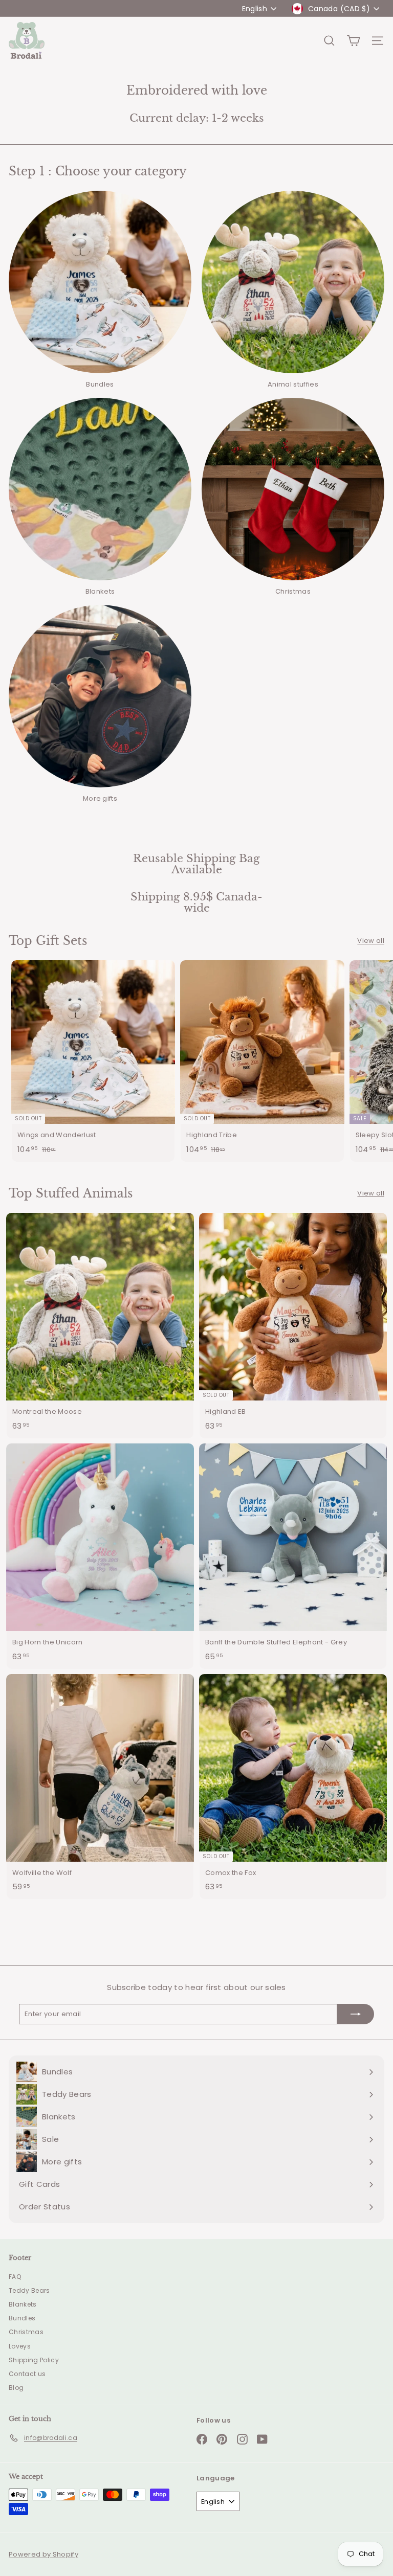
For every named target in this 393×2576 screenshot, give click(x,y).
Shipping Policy (34, 2360)
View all (371, 941)
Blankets (23, 2304)
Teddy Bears (29, 2290)
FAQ (15, 2277)
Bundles (22, 2318)
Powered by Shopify (43, 2554)
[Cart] (353, 41)
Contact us (27, 2374)
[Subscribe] (356, 2014)
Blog (16, 2388)
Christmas (26, 2332)
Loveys (20, 2346)
